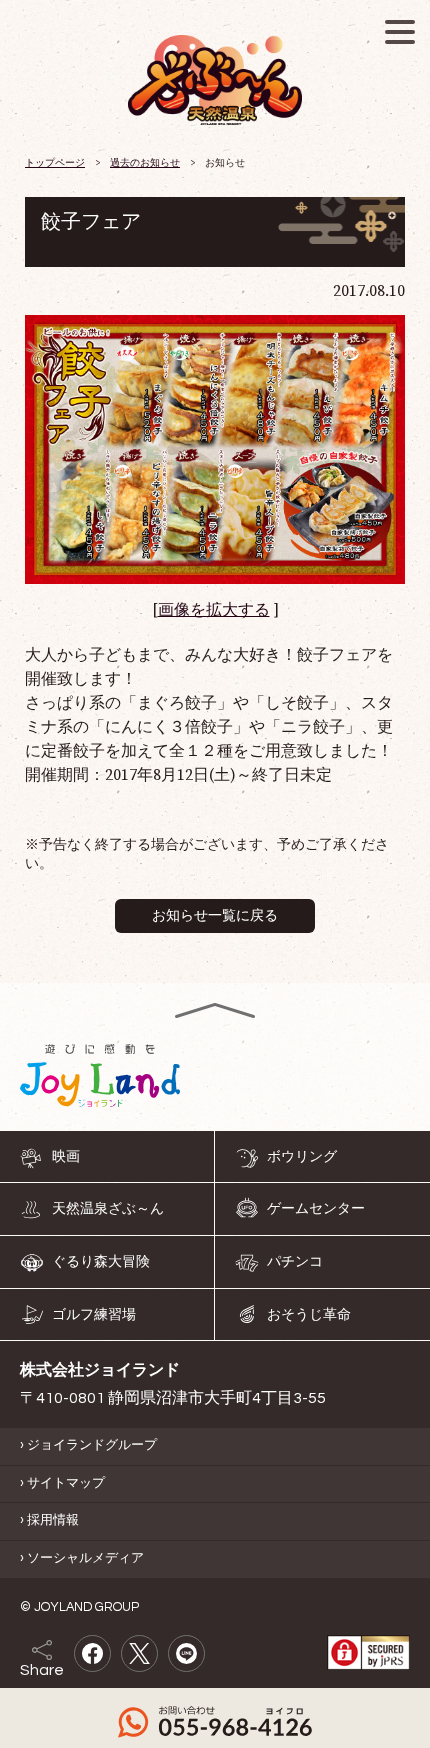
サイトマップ (66, 1483)
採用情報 (53, 1521)
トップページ (55, 163)
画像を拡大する (214, 610)
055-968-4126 (215, 1722)
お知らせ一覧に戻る (215, 916)
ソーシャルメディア (85, 1559)
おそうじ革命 (309, 1315)
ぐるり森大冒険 (101, 1262)
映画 (66, 1157)
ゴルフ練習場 (94, 1315)
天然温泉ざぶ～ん (108, 1210)
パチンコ (295, 1262)
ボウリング (302, 1157)
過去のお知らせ (145, 163)
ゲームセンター (316, 1210)
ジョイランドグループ (92, 1445)
